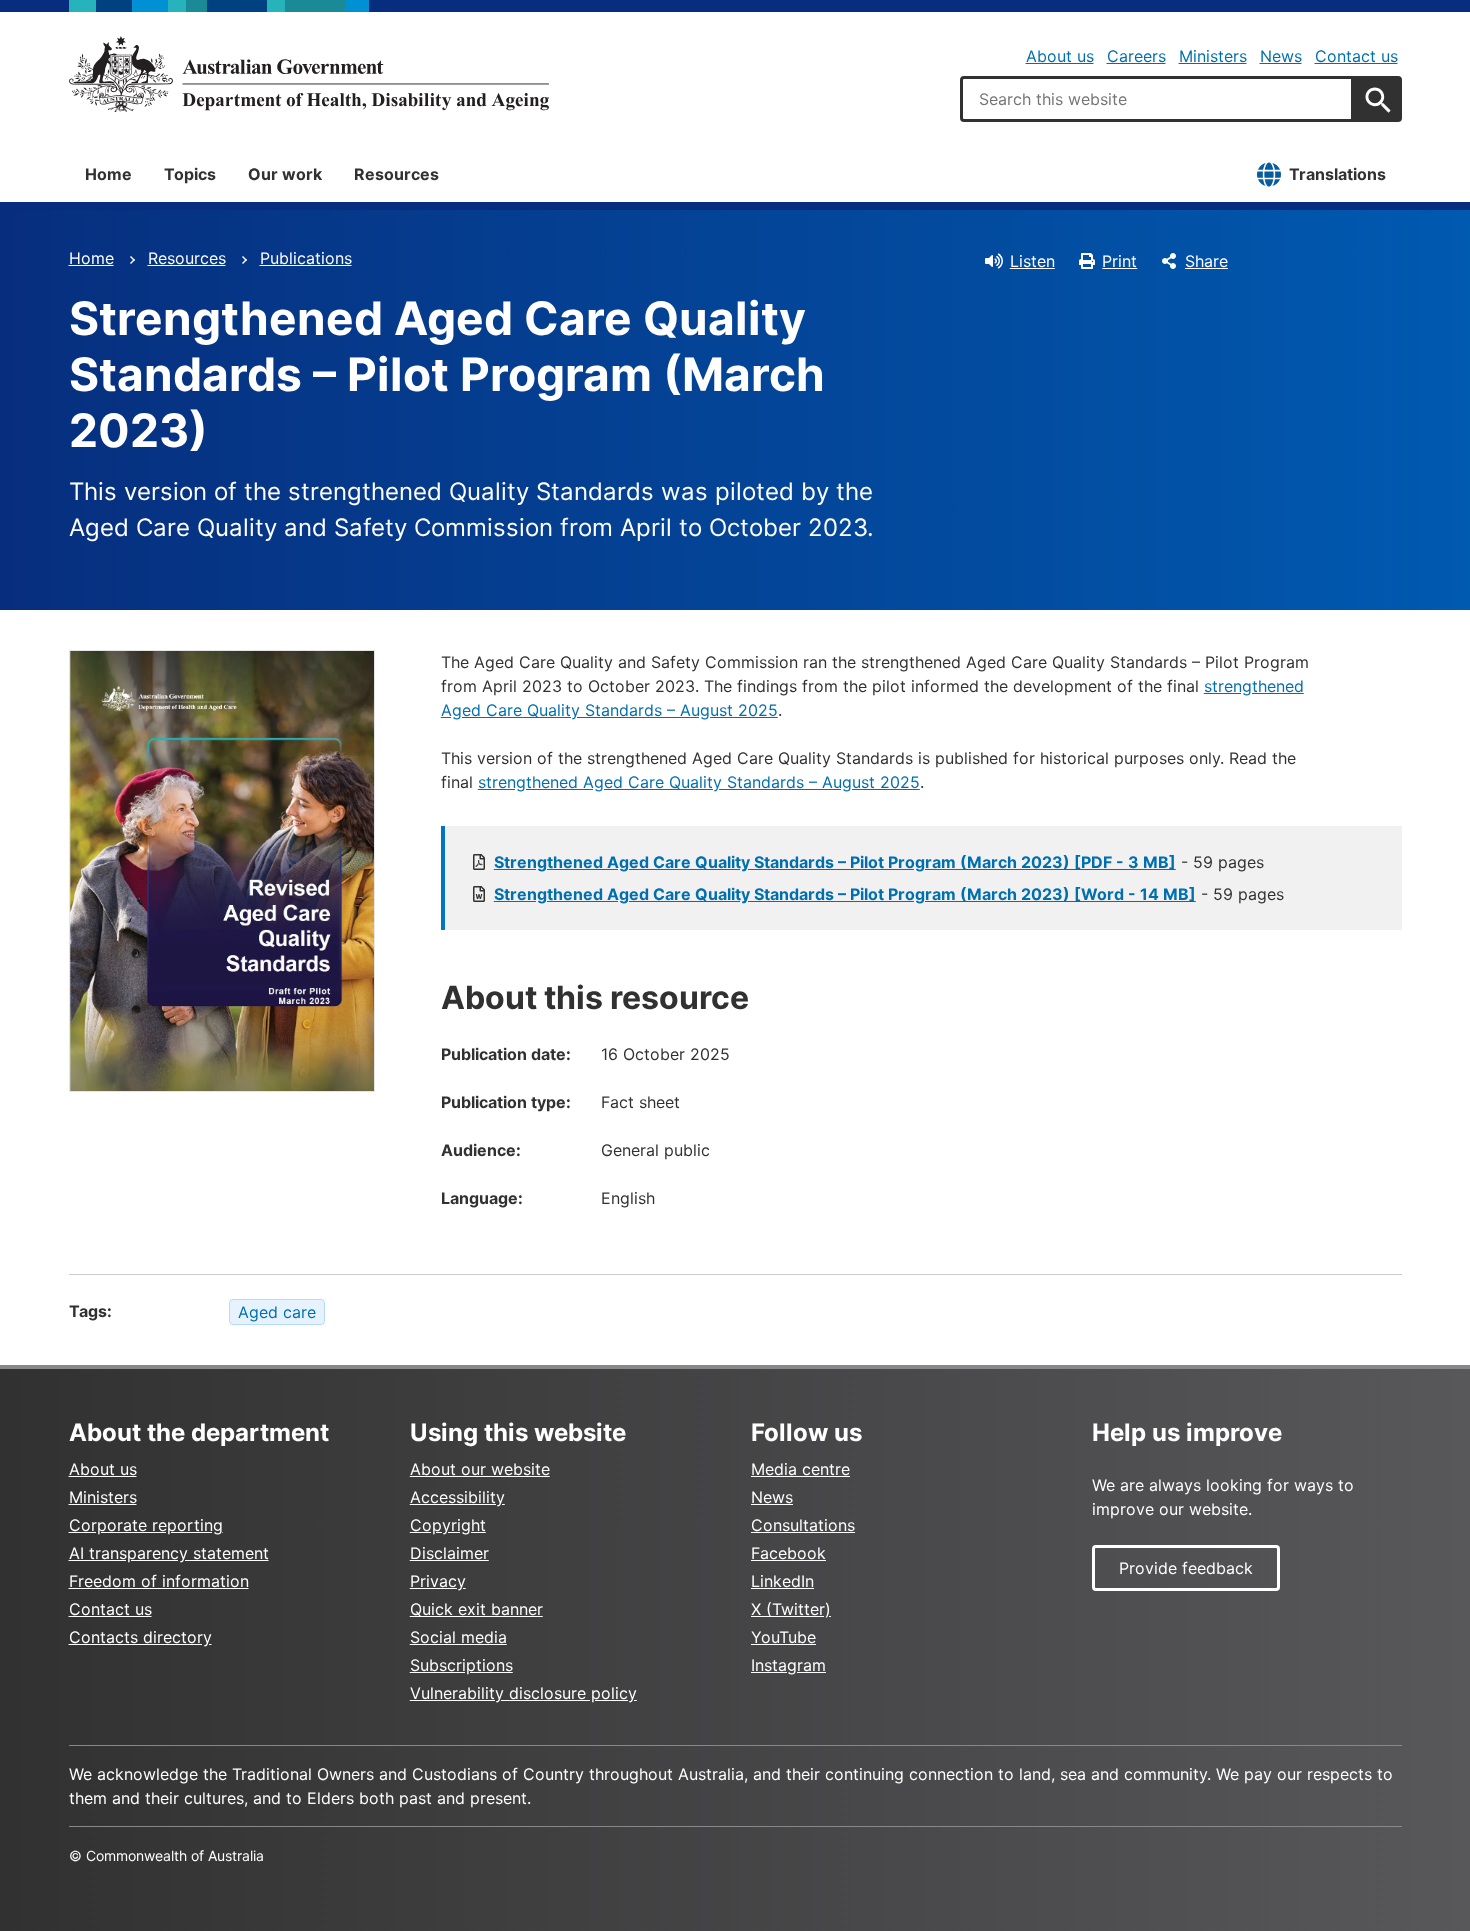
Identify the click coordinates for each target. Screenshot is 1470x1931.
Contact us (1356, 56)
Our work (285, 174)
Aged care (277, 1312)
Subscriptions (461, 1665)
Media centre (800, 1469)
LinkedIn (782, 1581)
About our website (480, 1469)
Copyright (448, 1525)
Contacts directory (140, 1637)
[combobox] (1157, 99)
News (1281, 56)
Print (1119, 261)
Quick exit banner (476, 1609)
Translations (1337, 174)
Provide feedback (1186, 1568)
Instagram (788, 1665)
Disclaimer (449, 1553)
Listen (1032, 261)
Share (1206, 261)
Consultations (803, 1525)
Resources (396, 174)
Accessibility (457, 1497)
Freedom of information (159, 1581)
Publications (306, 258)
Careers (1136, 56)
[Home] (309, 74)
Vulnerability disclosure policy (523, 1693)
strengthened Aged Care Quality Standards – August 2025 (699, 782)
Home (108, 174)
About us (1060, 56)
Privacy (438, 1581)
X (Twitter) (791, 1609)
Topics (190, 174)
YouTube (783, 1637)
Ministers (1213, 56)
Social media (458, 1637)
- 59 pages (879, 862)
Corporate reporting (146, 1525)
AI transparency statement (169, 1553)
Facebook (788, 1553)
